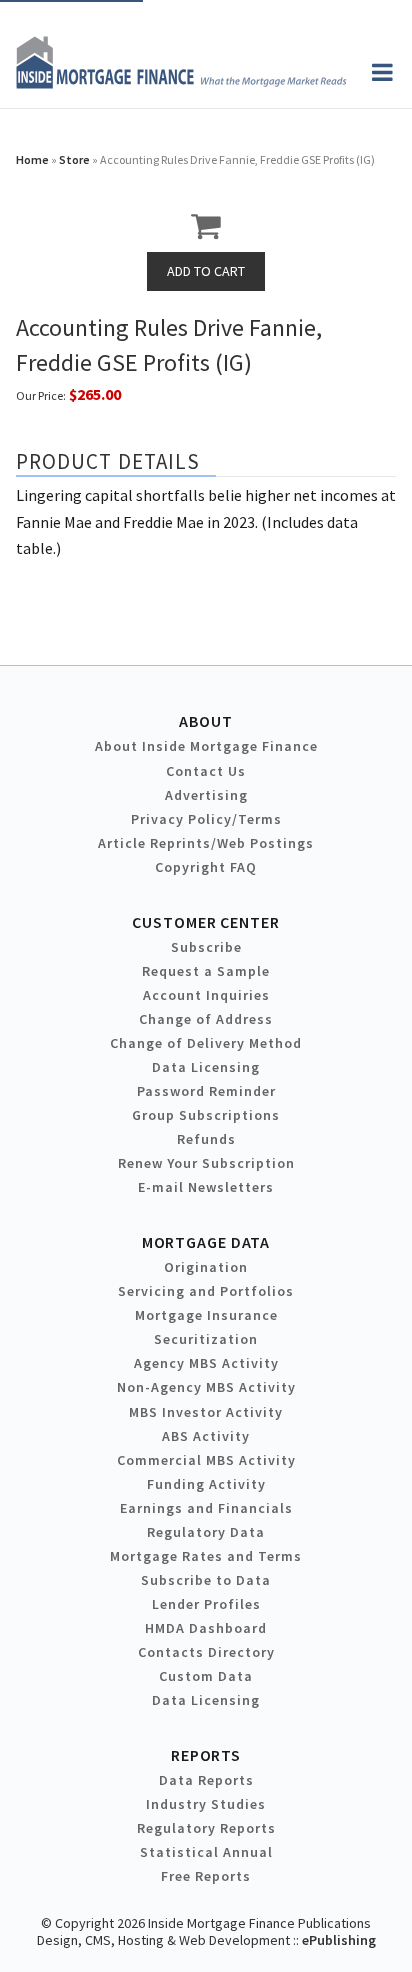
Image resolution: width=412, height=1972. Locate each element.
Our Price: (41, 395)
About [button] (205, 721)
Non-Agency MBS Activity (206, 1387)
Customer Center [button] (205, 922)
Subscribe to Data (206, 1580)
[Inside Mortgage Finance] (181, 83)
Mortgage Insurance (206, 1315)
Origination (206, 1267)
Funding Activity (206, 1484)
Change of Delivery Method (206, 1043)
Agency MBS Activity (206, 1363)
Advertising (206, 795)
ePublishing (339, 1940)
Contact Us (206, 771)
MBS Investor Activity (206, 1412)
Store (74, 159)
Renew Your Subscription (206, 1163)
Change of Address (206, 1019)
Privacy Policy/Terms (206, 819)
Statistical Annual (206, 1852)
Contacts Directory (206, 1652)
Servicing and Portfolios (206, 1291)
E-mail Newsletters (206, 1187)
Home (32, 159)
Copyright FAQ (206, 867)
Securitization (206, 1339)
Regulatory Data (206, 1532)
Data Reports (206, 1780)
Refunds (206, 1139)
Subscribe (206, 947)
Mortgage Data (206, 1242)
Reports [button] (206, 1755)
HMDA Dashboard (206, 1628)
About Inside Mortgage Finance (206, 746)
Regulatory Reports (206, 1828)
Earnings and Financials (206, 1508)
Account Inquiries (206, 995)
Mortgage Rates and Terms (206, 1556)
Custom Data (206, 1676)
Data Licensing (206, 1067)
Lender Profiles (206, 1604)
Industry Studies (206, 1804)
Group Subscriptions (206, 1115)
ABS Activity (206, 1436)
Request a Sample (206, 971)
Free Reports (206, 1876)
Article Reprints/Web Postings (206, 843)
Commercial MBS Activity (206, 1460)
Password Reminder (206, 1091)
